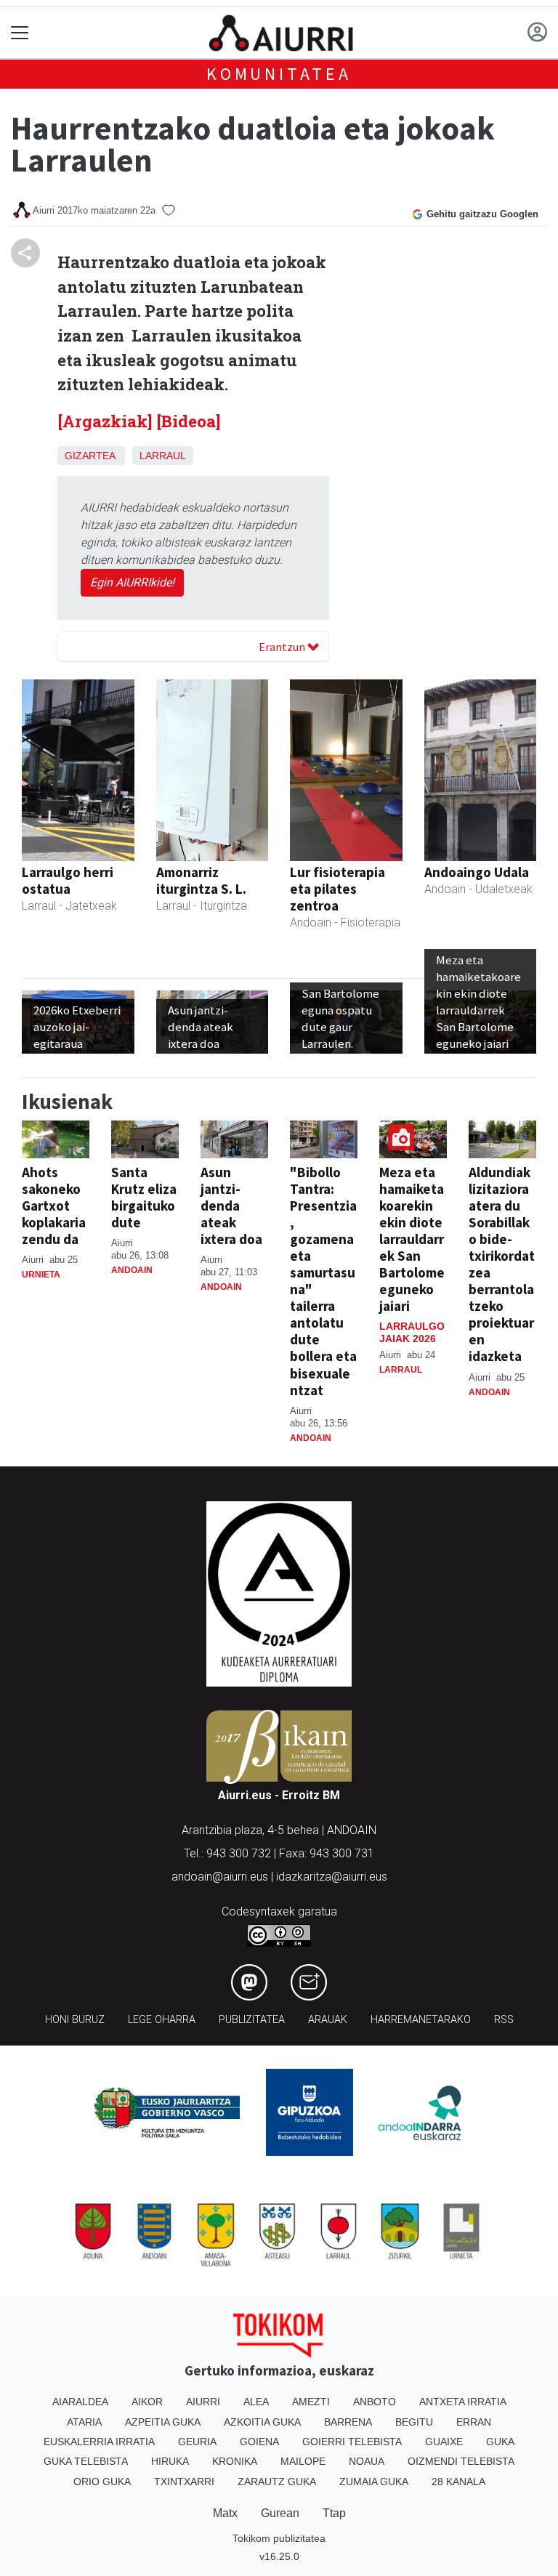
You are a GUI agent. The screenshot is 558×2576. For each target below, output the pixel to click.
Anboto (375, 2402)
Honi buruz (75, 2020)
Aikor (147, 2402)
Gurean (280, 2513)
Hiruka (170, 2461)
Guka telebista (86, 2461)
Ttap (334, 2513)
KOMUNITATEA (279, 74)
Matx (225, 2513)
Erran (474, 2422)
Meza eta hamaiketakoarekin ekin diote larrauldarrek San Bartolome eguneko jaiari (412, 1239)
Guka (500, 2442)
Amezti (311, 2402)
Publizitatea (252, 2020)
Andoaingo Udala (477, 872)
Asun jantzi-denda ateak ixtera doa (231, 1206)
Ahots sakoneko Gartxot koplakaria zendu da (54, 1206)
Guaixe (444, 2442)
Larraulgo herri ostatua (68, 880)
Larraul (163, 456)
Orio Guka (102, 2482)
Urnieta (41, 1275)
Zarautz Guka (277, 2482)
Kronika (235, 2461)
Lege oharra (162, 2020)
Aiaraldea (80, 2402)
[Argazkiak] (105, 421)
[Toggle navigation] (20, 33)
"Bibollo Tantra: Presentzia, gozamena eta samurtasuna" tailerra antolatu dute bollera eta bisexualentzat (323, 1281)
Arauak (328, 2020)
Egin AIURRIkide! (132, 582)
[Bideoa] (189, 421)
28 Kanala (458, 2482)
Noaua (367, 2461)
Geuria (197, 2442)
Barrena (348, 2422)
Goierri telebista (352, 2442)
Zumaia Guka (374, 2482)
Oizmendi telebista (461, 2461)
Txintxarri (184, 2482)
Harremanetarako (421, 2020)
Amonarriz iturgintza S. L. (201, 880)
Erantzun (283, 647)
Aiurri (203, 2402)
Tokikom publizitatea (279, 2538)
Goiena (259, 2442)
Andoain (132, 1270)
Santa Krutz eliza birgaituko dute (144, 1197)
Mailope (303, 2461)
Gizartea (90, 456)
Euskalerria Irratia (99, 2442)
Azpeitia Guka (163, 2422)
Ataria (84, 2422)
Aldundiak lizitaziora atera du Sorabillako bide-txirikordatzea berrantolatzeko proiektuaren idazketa (502, 1264)
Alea (256, 2402)
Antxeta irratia (463, 2402)
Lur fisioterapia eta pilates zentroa (337, 889)
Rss (504, 2020)
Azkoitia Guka (262, 2422)
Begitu (414, 2422)
